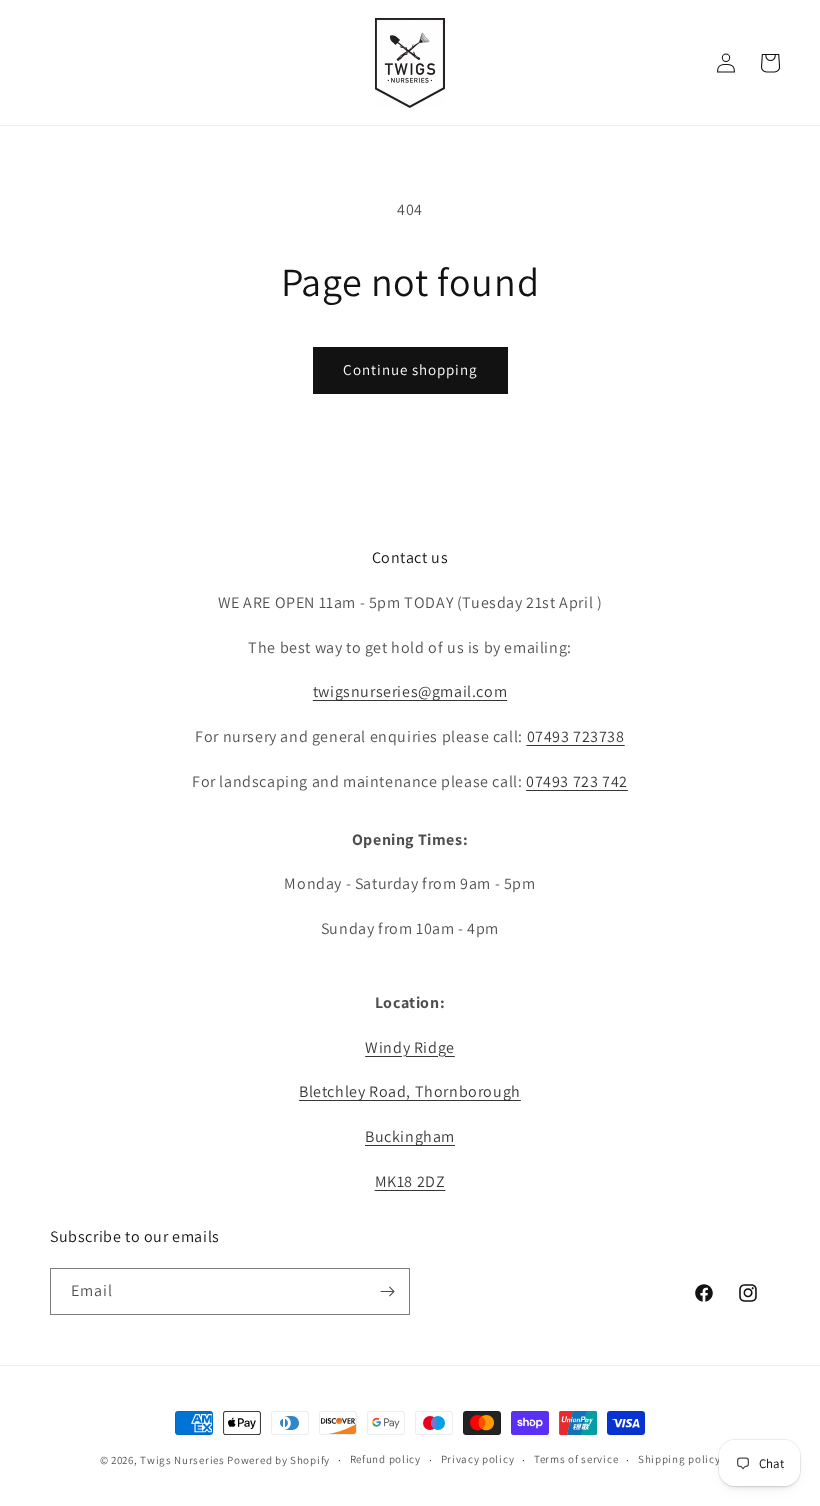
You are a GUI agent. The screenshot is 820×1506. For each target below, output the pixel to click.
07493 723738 (576, 736)
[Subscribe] (387, 1291)
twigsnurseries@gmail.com (410, 691)
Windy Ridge (410, 1047)
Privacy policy (478, 1459)
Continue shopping (410, 369)
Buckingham (410, 1136)
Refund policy (385, 1459)
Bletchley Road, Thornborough (410, 1091)
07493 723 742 (577, 781)
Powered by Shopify (278, 1460)
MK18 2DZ (410, 1181)
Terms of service (576, 1459)
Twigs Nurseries (182, 1460)
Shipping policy (679, 1459)
